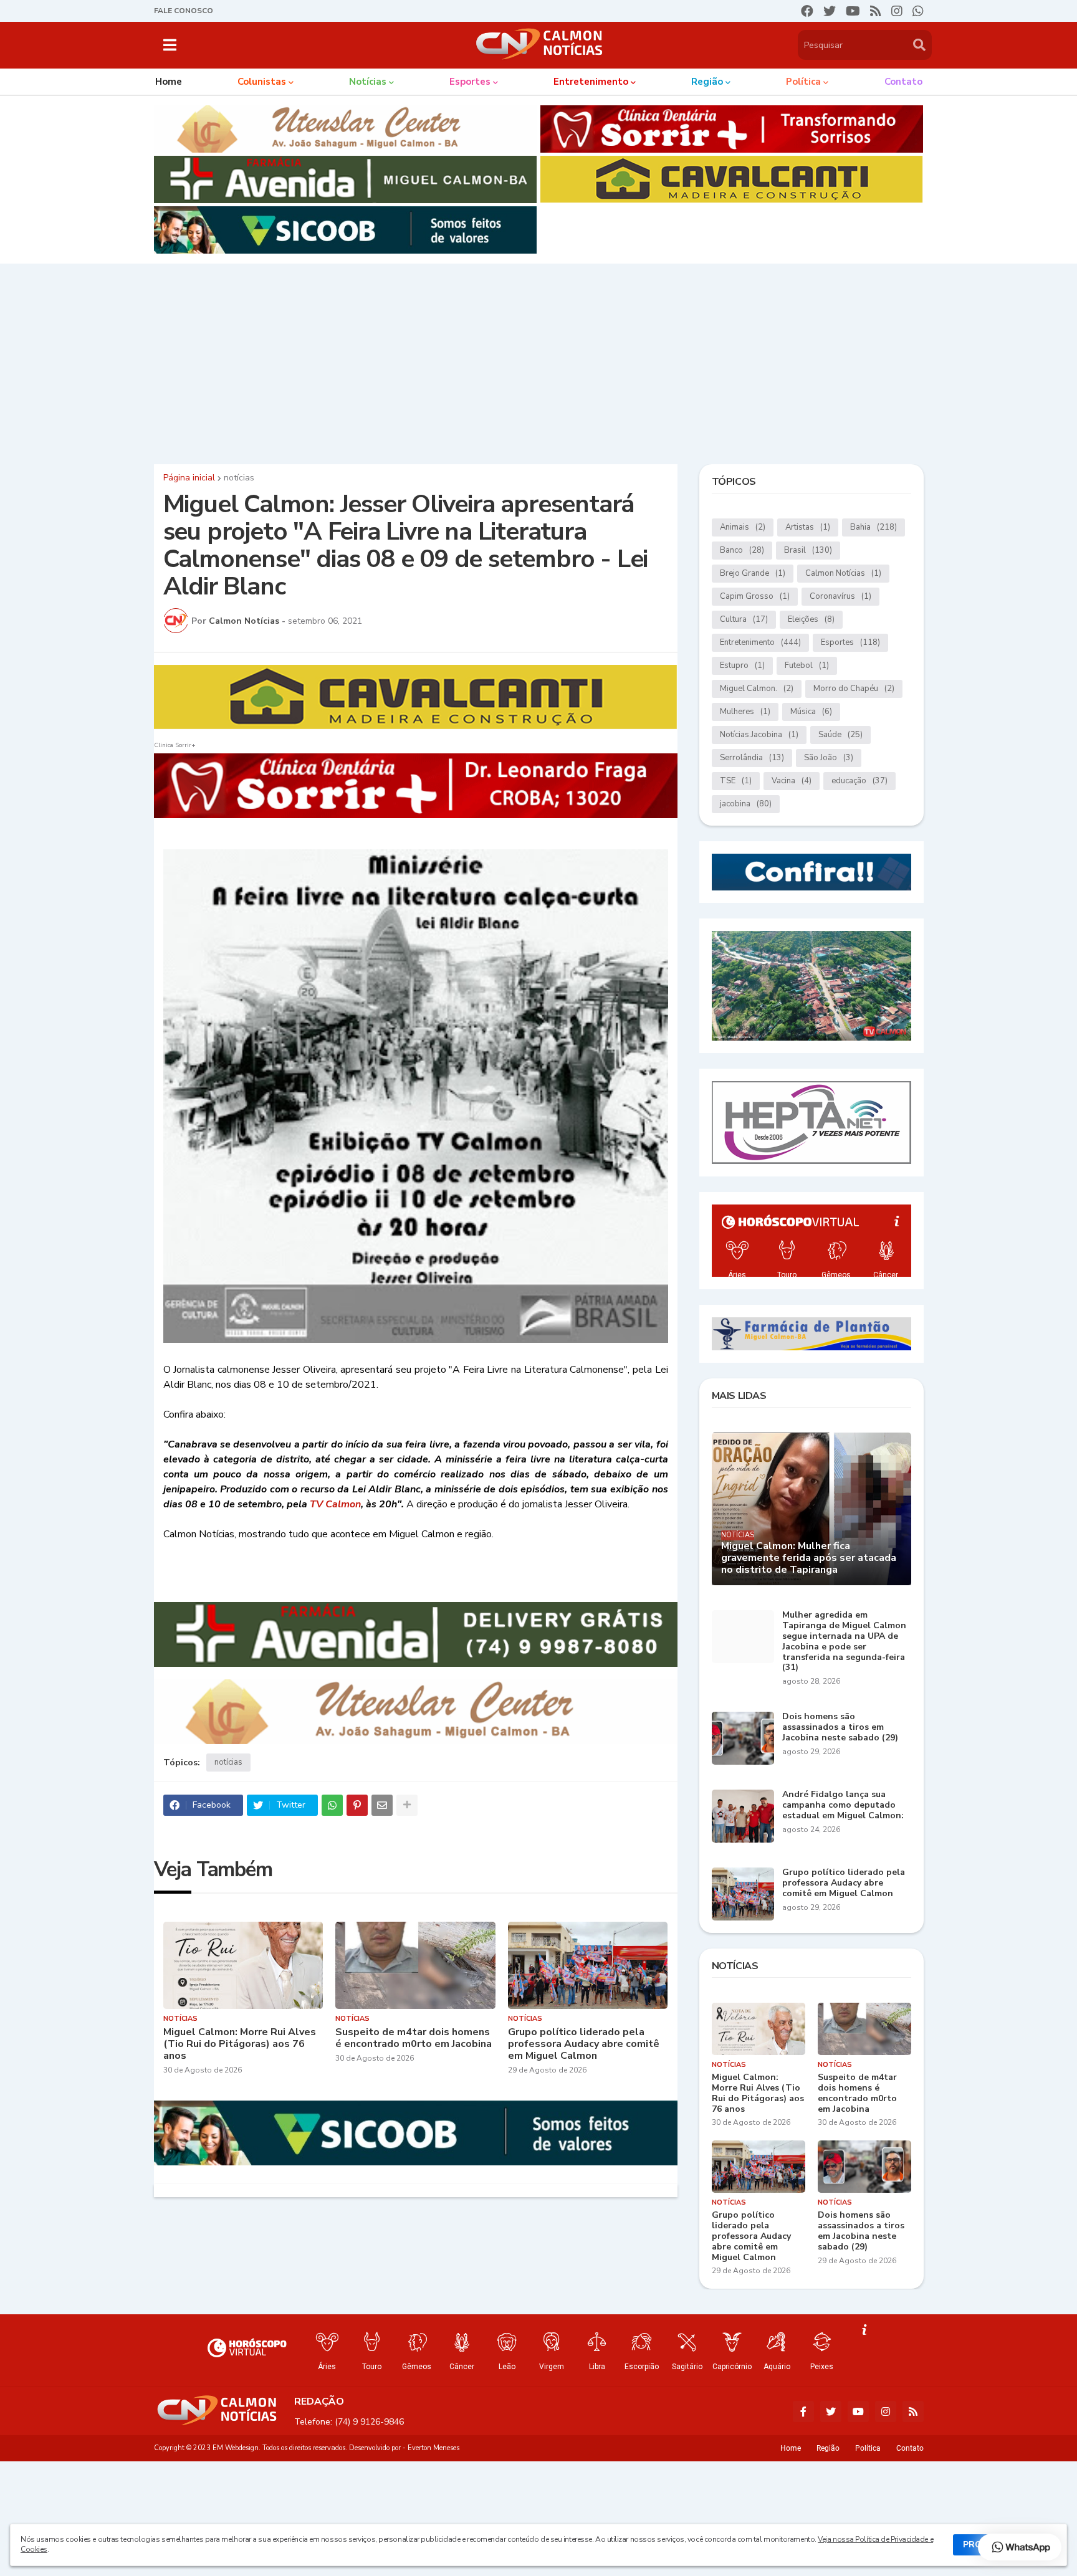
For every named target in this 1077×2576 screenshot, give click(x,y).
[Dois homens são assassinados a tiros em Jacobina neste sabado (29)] (743, 1738)
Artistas (808, 527)
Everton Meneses (433, 2448)
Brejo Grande (753, 573)
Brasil (808, 550)
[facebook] (807, 11)
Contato (910, 2448)
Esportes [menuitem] (470, 82)
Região (828, 2448)
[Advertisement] (538, 361)
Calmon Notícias (843, 573)
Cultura (744, 619)
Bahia (874, 527)
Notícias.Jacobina (759, 735)
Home (791, 2448)
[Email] (382, 1805)
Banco (742, 550)
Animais (743, 527)
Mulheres (745, 712)
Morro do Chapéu (854, 689)
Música (811, 712)
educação (859, 781)
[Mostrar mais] (407, 1805)
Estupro (742, 665)
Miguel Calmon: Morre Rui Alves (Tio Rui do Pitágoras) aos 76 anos (240, 2044)
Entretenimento (760, 642)
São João (829, 758)
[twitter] (830, 11)
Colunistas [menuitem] (262, 82)
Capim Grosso (755, 596)
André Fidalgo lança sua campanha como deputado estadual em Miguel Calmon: (843, 1805)
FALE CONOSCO (184, 11)
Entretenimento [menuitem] (591, 82)
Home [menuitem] (169, 82)
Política (868, 2448)
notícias (239, 478)
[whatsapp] (918, 11)
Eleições (811, 619)
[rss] (876, 11)
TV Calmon (335, 1504)
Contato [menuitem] (903, 82)
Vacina (792, 781)
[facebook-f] (803, 2411)
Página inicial (189, 478)
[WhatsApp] (332, 1805)
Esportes (850, 642)
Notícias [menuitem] (368, 82)
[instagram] (897, 11)
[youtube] (853, 11)
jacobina (746, 804)
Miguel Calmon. (757, 689)
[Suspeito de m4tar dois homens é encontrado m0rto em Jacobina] (415, 1965)
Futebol (807, 665)
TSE (736, 781)
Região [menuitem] (707, 82)
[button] (170, 45)
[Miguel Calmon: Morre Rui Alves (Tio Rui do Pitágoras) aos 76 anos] (243, 1965)
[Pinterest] (357, 1805)
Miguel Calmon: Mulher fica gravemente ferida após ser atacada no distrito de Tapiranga (809, 1558)
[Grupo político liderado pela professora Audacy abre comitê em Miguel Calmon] (588, 1965)
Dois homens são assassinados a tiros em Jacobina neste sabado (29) (840, 1727)
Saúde (840, 735)
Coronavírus (840, 596)
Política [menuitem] (803, 82)
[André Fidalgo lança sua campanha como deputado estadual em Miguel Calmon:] (743, 1816)
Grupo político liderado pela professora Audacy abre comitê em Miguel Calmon (584, 2044)
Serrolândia (752, 758)
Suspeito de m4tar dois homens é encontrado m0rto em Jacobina (414, 2038)
